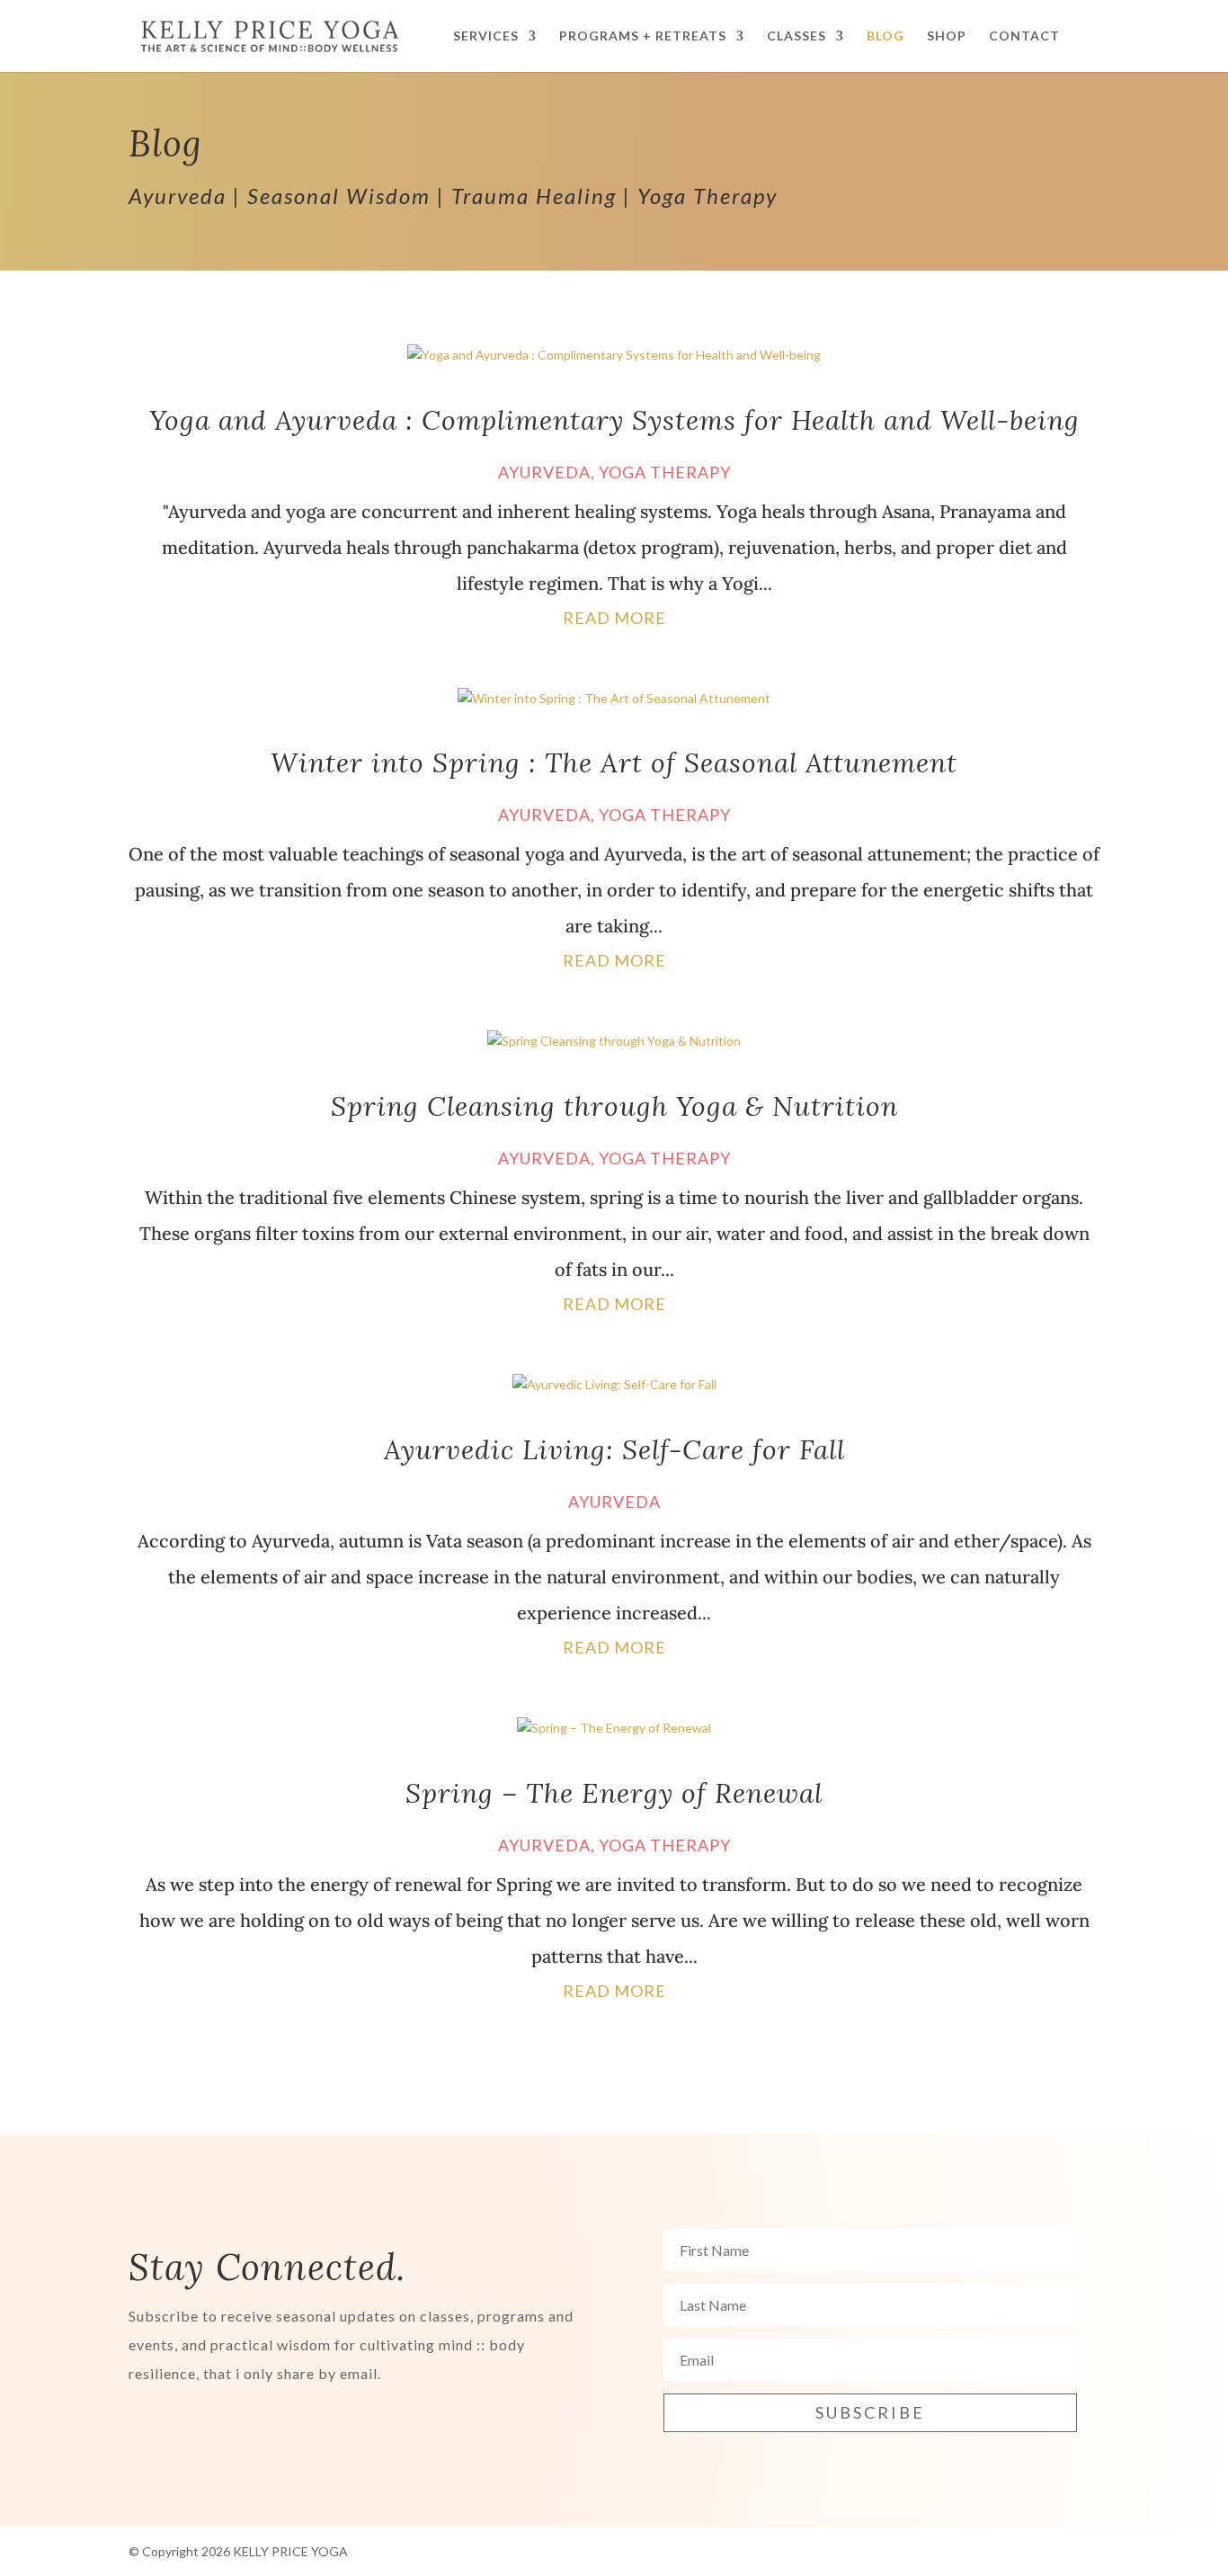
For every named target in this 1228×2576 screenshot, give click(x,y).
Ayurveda (544, 472)
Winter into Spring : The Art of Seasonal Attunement (614, 762)
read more (614, 618)
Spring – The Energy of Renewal (614, 1793)
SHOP (947, 36)
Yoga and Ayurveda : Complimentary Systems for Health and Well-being (614, 420)
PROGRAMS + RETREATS (643, 36)
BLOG (885, 36)
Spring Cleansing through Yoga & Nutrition (614, 1106)
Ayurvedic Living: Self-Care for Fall (614, 1449)
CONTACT (1024, 36)
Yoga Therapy (665, 472)
